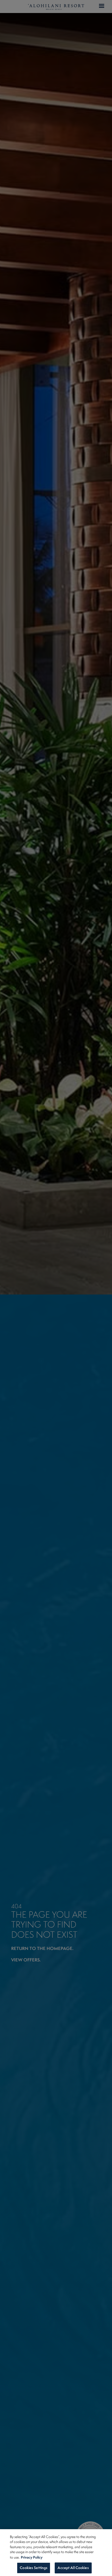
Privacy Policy (32, 2557)
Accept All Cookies (73, 2568)
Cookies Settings (34, 2568)
